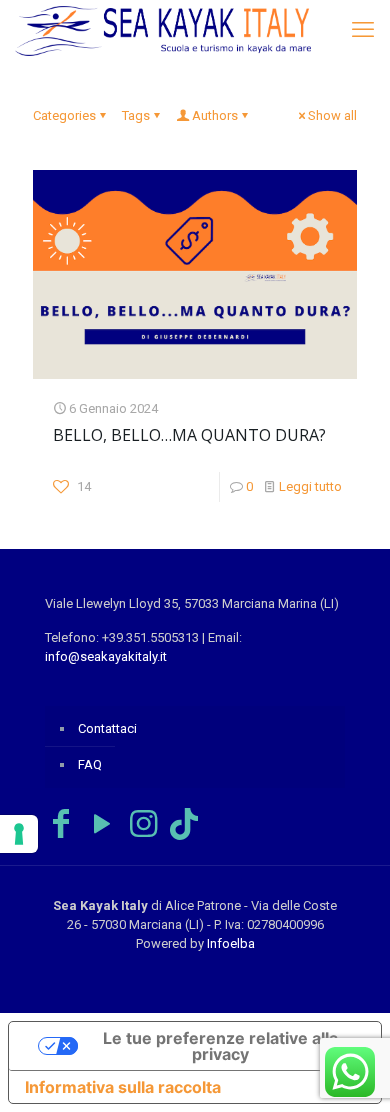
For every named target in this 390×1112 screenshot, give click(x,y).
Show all (332, 115)
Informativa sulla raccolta (123, 1087)
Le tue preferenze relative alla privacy (220, 1046)
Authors (215, 115)
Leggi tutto (310, 486)
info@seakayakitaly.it (106, 656)
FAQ (90, 764)
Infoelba (231, 943)
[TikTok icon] (184, 824)
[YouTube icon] (102, 824)
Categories (64, 115)
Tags (136, 115)
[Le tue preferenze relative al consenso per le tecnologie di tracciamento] (19, 834)
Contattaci (107, 728)
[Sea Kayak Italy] (163, 30)
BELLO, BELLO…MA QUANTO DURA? (189, 435)
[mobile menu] (363, 30)
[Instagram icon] (143, 824)
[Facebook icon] (61, 824)
